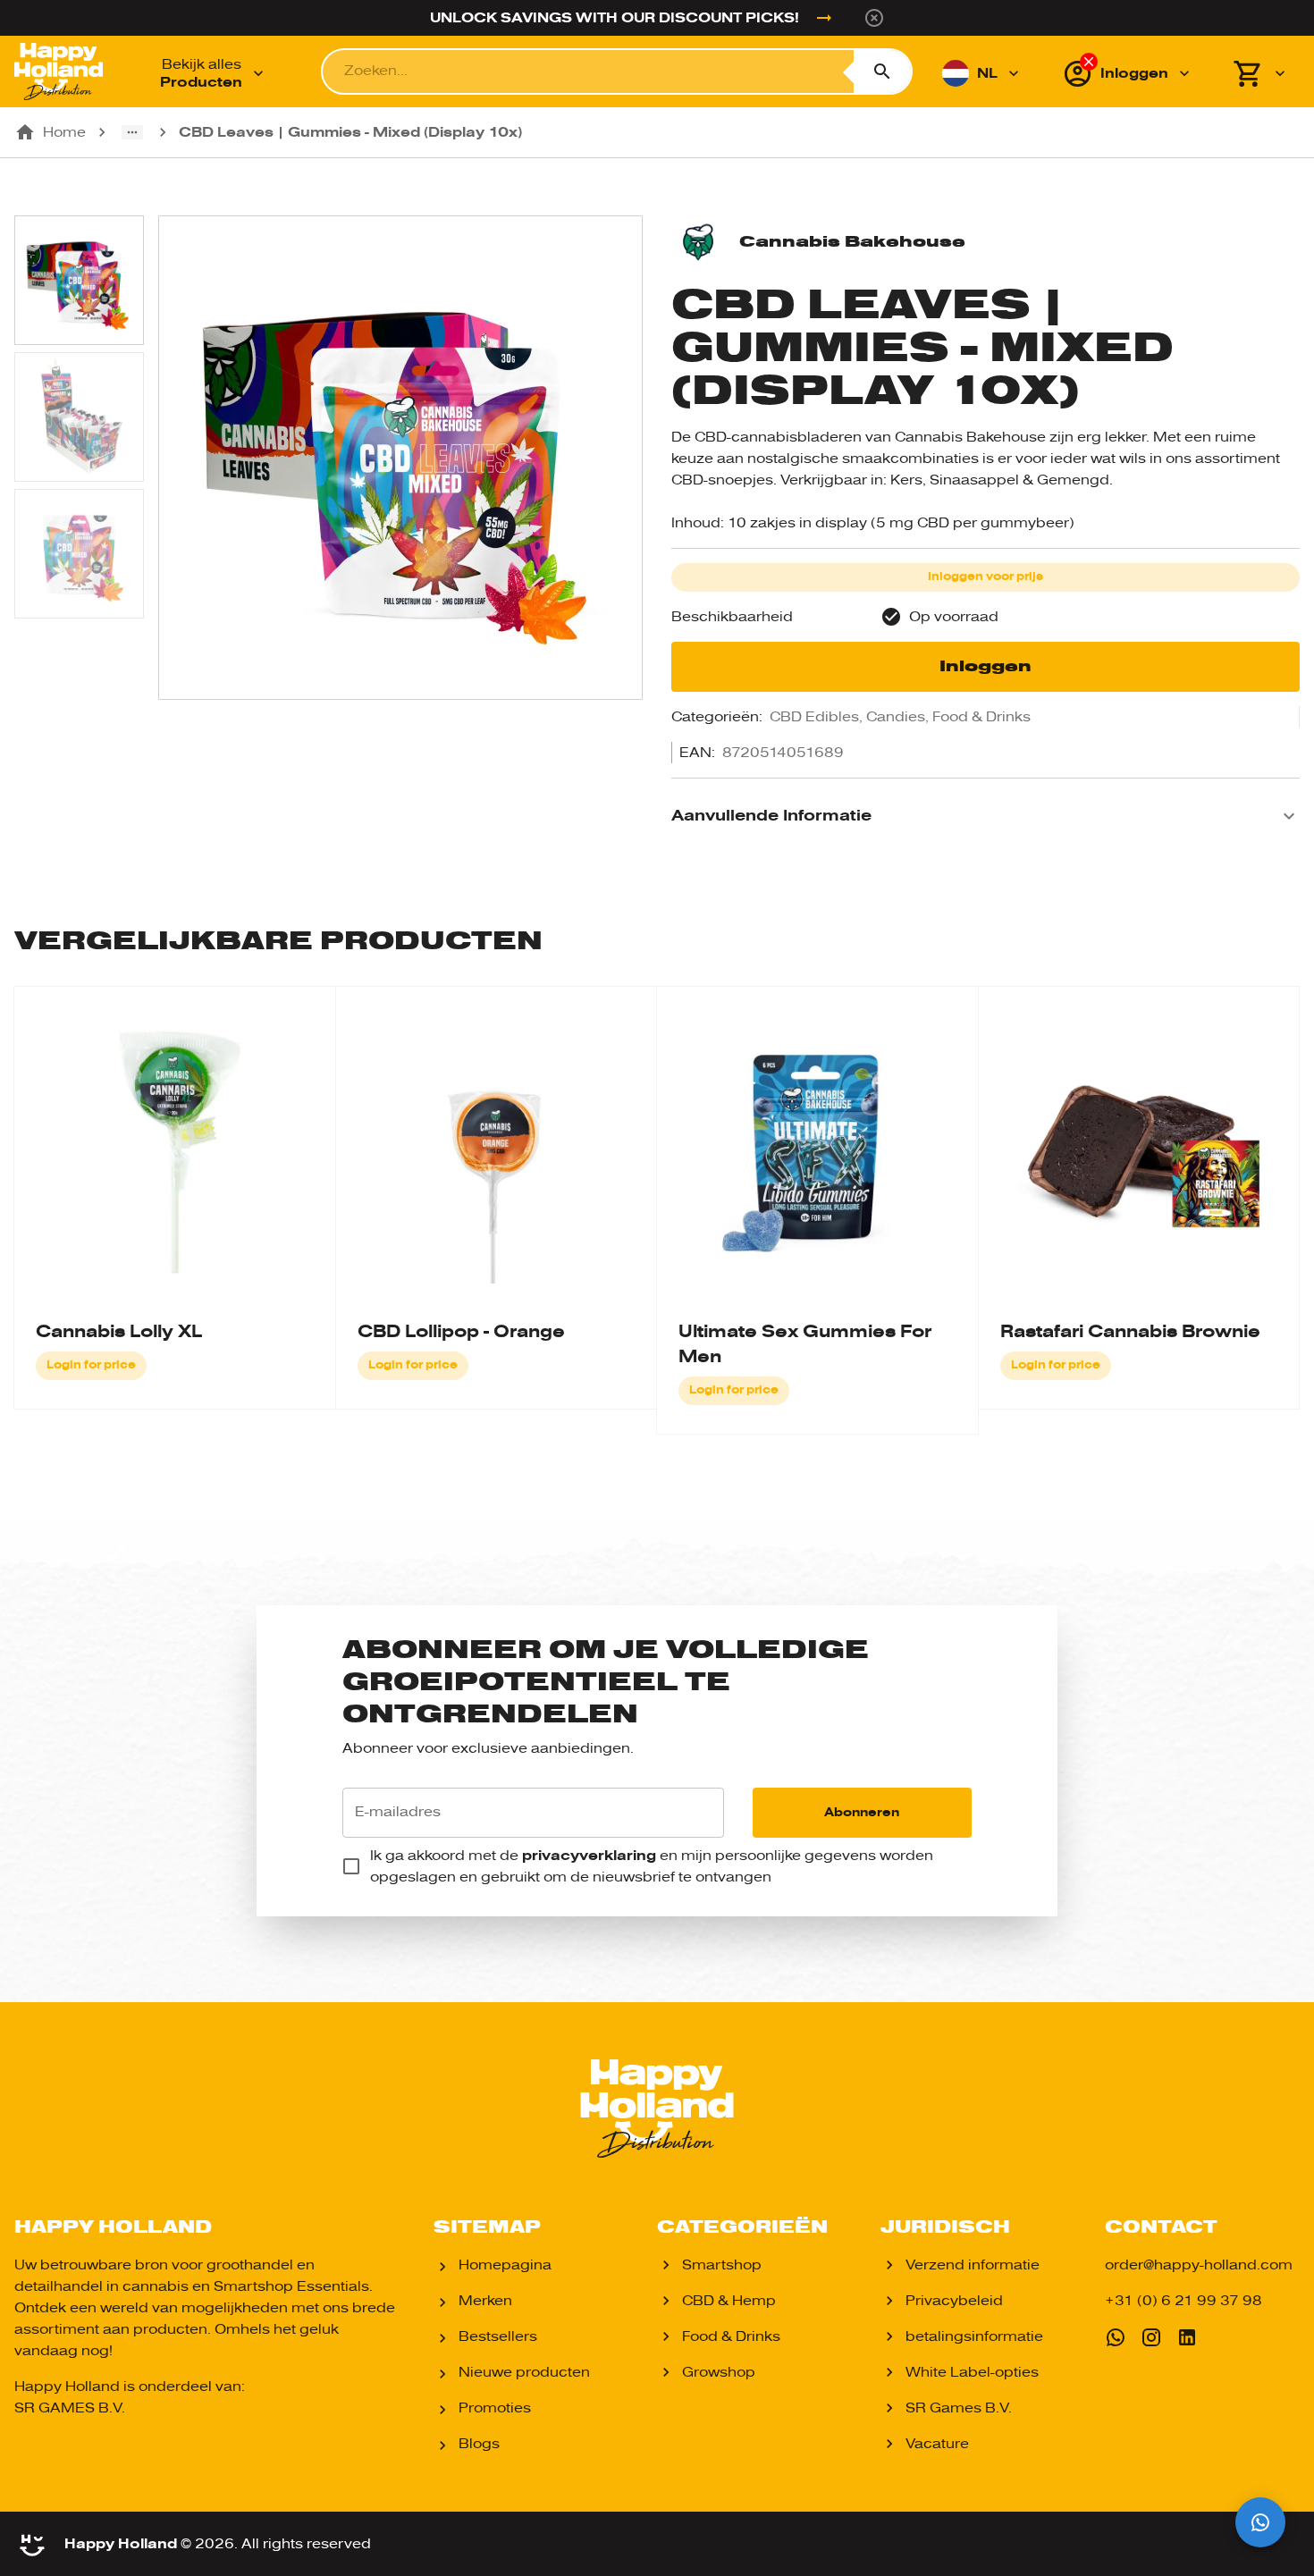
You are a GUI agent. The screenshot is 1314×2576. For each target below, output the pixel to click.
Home (64, 132)
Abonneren (862, 1812)
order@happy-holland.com (1199, 2265)
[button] (985, 816)
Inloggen (985, 666)
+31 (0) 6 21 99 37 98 (1183, 2301)
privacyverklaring (589, 1856)
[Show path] (132, 132)
